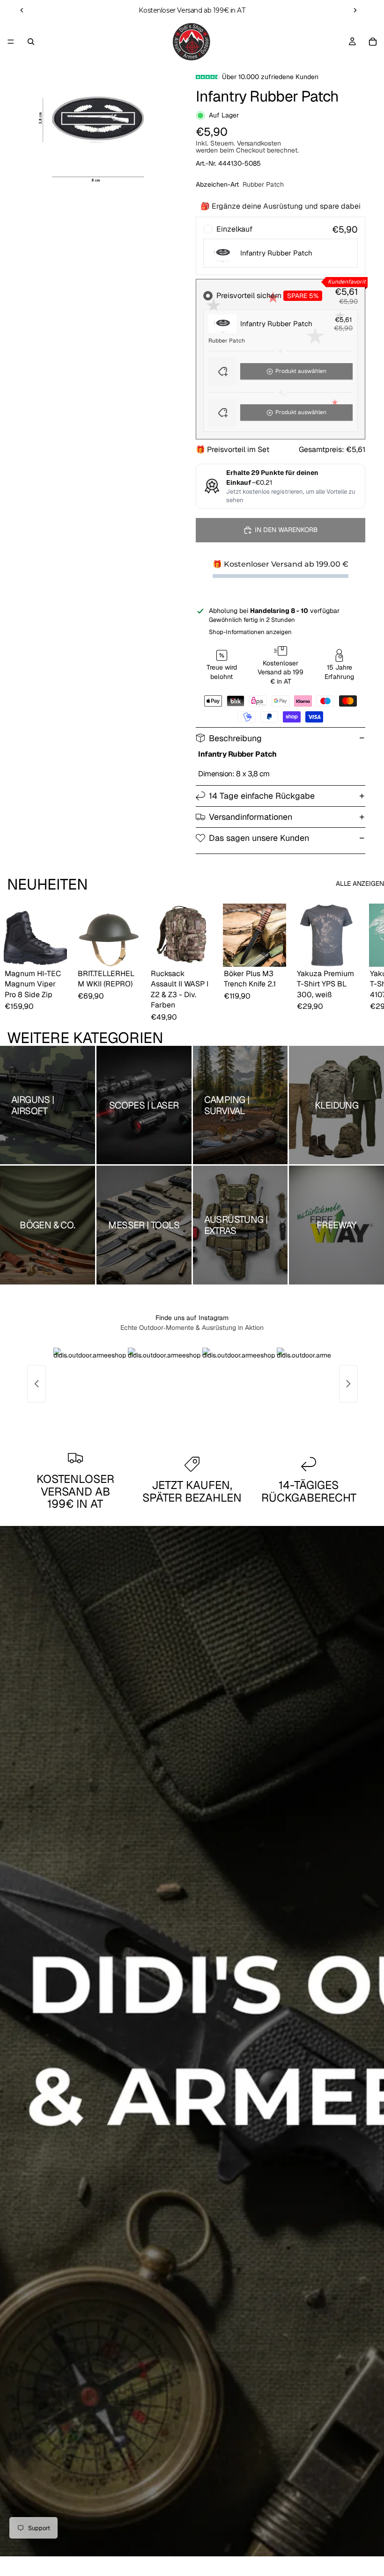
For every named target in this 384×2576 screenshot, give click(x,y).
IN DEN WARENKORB (286, 530)
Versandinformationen (251, 817)
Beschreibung (235, 738)
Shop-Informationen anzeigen (250, 632)
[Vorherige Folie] (22, 10)
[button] (281, 372)
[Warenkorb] (373, 42)
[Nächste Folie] (355, 10)
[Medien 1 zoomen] (94, 124)
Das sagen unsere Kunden (259, 838)
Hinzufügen (133, 952)
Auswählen (60, 952)
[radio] (281, 246)
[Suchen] (31, 42)
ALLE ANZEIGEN (360, 883)
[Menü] (11, 42)
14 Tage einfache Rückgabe (262, 796)
